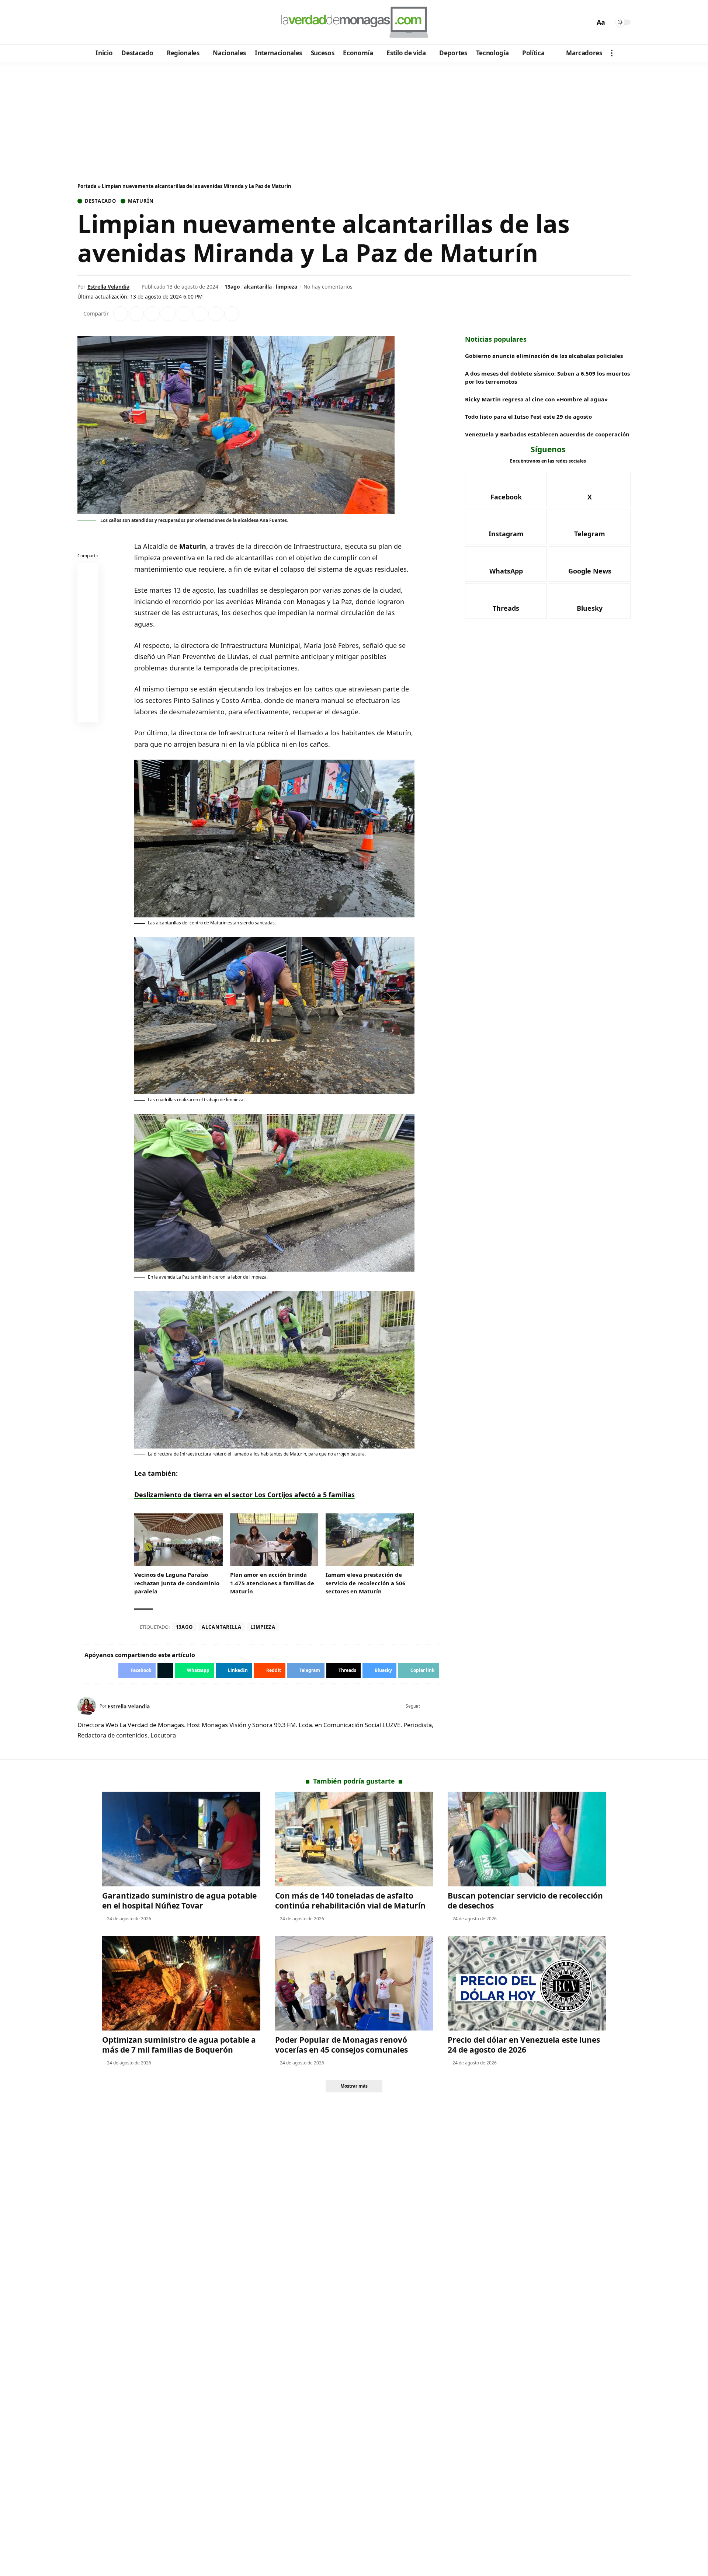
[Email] (88, 714)
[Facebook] (84, 22)
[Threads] (144, 22)
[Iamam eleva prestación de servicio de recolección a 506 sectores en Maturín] (370, 1540)
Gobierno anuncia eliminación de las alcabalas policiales (544, 356)
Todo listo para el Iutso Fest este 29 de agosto (528, 416)
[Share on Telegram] (200, 314)
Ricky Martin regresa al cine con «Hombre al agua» (536, 399)
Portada (87, 186)
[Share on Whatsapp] (152, 314)
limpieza (287, 287)
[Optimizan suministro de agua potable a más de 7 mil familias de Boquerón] (181, 1983)
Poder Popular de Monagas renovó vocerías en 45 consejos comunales (341, 2045)
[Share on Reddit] (184, 314)
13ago (232, 287)
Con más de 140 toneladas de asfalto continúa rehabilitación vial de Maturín (350, 1901)
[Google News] (104, 22)
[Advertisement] (354, 117)
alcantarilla (258, 287)
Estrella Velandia (108, 287)
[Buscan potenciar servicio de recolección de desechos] (527, 1839)
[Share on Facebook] (121, 314)
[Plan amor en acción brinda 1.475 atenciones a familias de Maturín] (274, 1540)
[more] (612, 53)
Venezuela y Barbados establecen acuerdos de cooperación (547, 434)
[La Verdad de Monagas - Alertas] (354, 22)
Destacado (100, 201)
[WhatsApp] (134, 22)
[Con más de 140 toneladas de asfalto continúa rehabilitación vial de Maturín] (354, 1839)
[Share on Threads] (216, 314)
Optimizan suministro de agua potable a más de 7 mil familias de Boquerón (179, 2045)
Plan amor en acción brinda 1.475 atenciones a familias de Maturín (272, 1583)
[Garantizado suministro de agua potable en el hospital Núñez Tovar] (181, 1839)
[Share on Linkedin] (168, 314)
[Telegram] (124, 22)
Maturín (141, 201)
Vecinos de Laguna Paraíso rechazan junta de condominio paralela (177, 1583)
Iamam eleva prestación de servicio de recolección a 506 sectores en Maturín (366, 1583)
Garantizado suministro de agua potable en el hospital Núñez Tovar (179, 1901)
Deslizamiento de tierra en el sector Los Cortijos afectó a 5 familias (244, 1495)
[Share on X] (136, 314)
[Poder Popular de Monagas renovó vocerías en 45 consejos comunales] (354, 1983)
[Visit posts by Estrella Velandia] (87, 1706)
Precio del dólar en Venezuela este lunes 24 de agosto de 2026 (524, 2045)
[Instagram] (114, 22)
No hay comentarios (328, 287)
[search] (587, 22)
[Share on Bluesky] (88, 696)
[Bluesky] (154, 22)
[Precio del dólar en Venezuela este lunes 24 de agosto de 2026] (527, 1983)
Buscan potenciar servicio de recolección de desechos (525, 1901)
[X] (94, 22)
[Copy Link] (232, 314)
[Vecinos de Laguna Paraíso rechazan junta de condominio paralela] (178, 1540)
